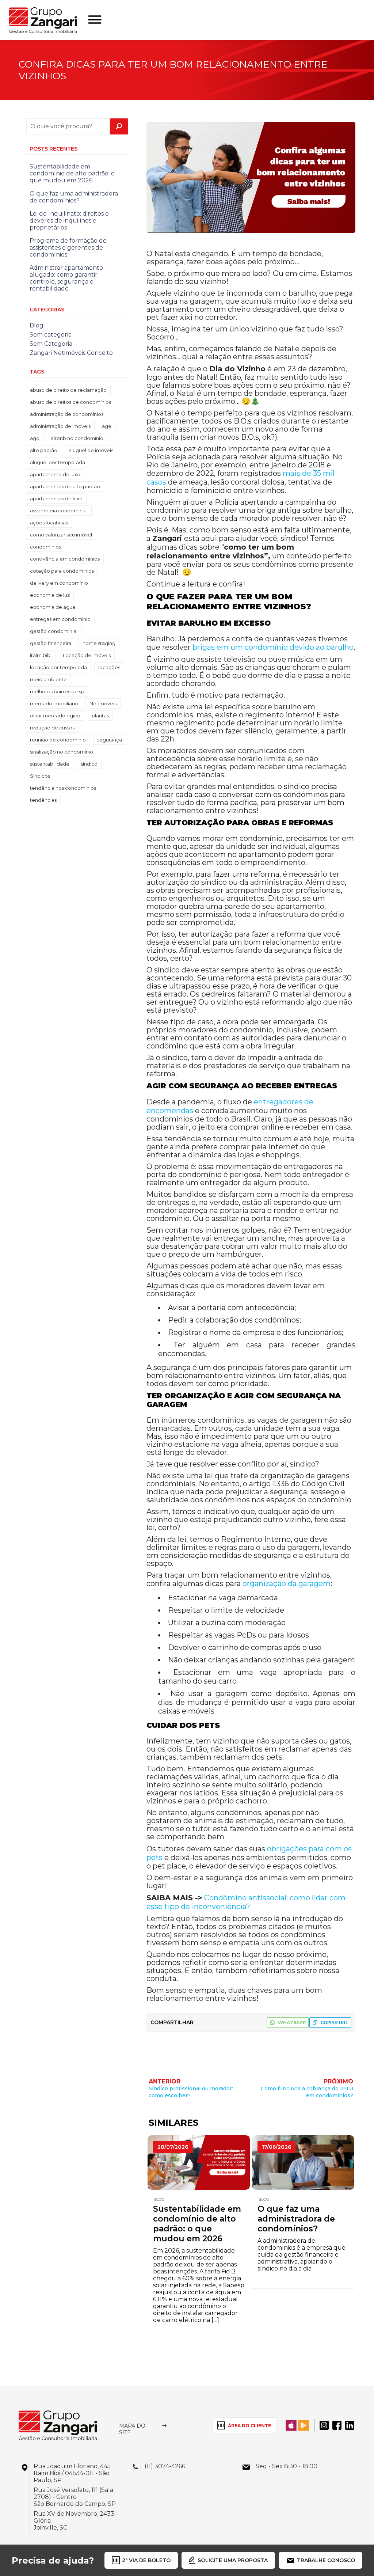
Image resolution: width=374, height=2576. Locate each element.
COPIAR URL (334, 2023)
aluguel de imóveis (91, 450)
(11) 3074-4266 (165, 2466)
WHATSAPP (292, 2023)
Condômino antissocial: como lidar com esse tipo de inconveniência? (246, 1902)
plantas (100, 716)
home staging (99, 643)
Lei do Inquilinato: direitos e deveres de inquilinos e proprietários (69, 221)
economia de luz (50, 595)
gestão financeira (51, 643)
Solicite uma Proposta (233, 2560)
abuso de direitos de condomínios (70, 402)
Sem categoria (51, 335)
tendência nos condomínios (63, 788)
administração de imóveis (60, 426)
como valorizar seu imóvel (61, 535)
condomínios (45, 547)
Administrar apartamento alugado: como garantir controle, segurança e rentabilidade (66, 278)
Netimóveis (103, 703)
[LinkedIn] (350, 2425)
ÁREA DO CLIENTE (249, 2426)
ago (35, 438)
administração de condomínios (67, 414)
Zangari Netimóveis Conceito (71, 353)
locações (109, 667)
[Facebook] (337, 2425)
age (107, 426)
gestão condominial (54, 631)
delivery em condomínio (59, 583)
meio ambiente (48, 679)
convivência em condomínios (65, 559)
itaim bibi (41, 655)
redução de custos (52, 728)
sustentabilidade (50, 764)
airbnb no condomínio (77, 438)
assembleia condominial (59, 511)
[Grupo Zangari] (58, 2425)
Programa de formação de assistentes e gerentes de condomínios (68, 248)
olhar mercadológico (55, 716)
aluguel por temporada (58, 462)
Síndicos (40, 776)
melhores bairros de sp (57, 691)
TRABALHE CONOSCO (326, 2560)
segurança (110, 740)
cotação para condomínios (62, 571)
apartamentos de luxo (56, 498)
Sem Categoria (51, 344)
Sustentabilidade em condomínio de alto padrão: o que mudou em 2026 (197, 2224)
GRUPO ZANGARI (43, 20)
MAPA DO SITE (132, 2429)
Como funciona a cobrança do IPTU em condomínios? (307, 2092)
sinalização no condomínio (62, 752)
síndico (89, 764)
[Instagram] (324, 2425)
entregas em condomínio (60, 619)
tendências (43, 800)
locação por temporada (58, 667)
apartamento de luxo (55, 474)
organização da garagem (287, 1583)
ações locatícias (49, 523)
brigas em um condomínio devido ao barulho (273, 647)
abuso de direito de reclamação (68, 390)
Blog (159, 2199)
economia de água (53, 607)
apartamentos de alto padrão (65, 486)
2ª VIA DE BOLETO (146, 2560)
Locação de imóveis (87, 655)
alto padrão (44, 450)
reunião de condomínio (58, 740)
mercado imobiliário (54, 703)
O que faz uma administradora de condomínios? (296, 2219)
